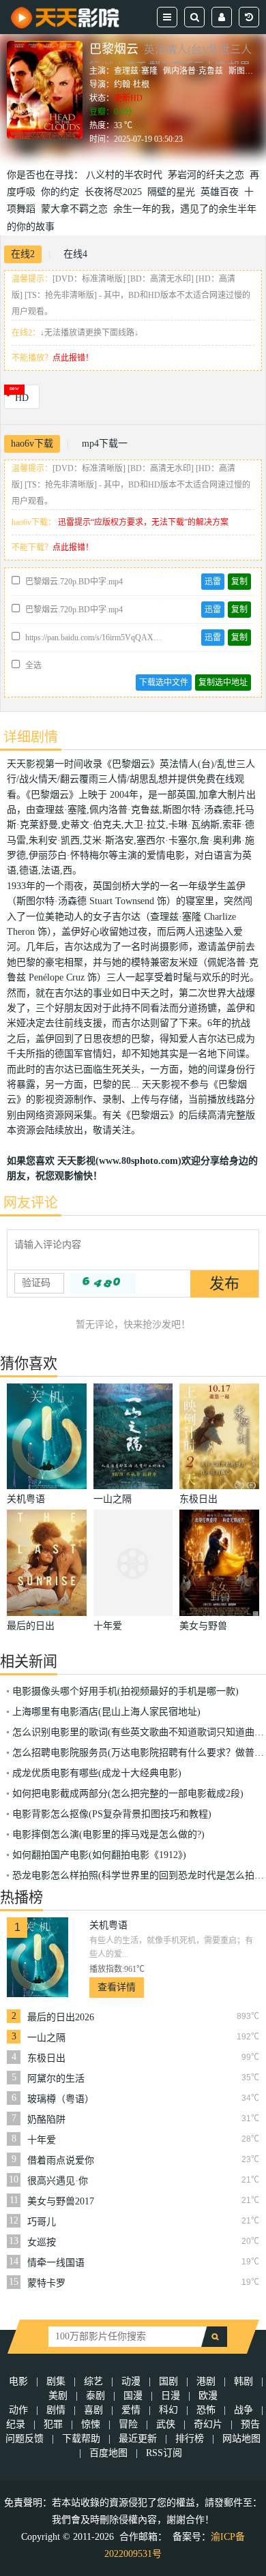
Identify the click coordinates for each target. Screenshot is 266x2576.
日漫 (171, 2396)
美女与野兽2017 (61, 2201)
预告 (250, 2424)
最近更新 (138, 2439)
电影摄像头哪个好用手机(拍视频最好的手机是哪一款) (125, 1691)
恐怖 (206, 2410)
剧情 (56, 2410)
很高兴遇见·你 (58, 2181)
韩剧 (243, 2381)
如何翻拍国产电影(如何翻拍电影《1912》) (99, 1855)
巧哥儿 (42, 2222)
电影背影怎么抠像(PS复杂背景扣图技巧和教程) (112, 1814)
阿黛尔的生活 (56, 2079)
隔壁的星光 (174, 192)
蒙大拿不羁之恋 (77, 209)
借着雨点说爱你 (61, 2160)
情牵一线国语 (56, 2263)
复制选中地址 (223, 683)
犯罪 (53, 2424)
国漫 (133, 2396)
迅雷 (213, 582)
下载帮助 (81, 2439)
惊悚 (91, 2424)
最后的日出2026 (61, 2017)
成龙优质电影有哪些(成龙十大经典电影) (97, 1773)
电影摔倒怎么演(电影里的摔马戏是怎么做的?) (108, 1834)
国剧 (168, 2381)
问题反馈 (26, 2439)
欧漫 (208, 2396)
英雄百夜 (222, 192)
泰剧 (95, 2396)
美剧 (58, 2396)
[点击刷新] (103, 1283)
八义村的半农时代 (127, 175)
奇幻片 (208, 2424)
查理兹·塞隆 (136, 71)
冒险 (128, 2424)
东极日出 (46, 2058)
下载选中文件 (164, 683)
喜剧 (93, 2410)
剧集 (56, 2381)
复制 (239, 582)
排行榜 (190, 2439)
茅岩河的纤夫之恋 (209, 175)
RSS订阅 (164, 2453)
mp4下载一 (105, 444)
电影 (18, 2381)
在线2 (23, 254)
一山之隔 (46, 2038)
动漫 (131, 2381)
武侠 (166, 2424)
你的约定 (63, 192)
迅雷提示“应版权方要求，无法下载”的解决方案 (143, 522)
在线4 (75, 254)
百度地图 (108, 2453)
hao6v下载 (32, 444)
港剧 (206, 2381)
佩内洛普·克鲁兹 (193, 71)
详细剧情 (31, 737)
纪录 (16, 2424)
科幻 (168, 2410)
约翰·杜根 (132, 85)
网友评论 (31, 1203)
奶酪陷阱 (46, 2120)
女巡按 (42, 2242)
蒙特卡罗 (46, 2283)
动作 (18, 2410)
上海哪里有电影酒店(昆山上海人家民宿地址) (106, 1712)
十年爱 (42, 2140)
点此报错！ (73, 358)
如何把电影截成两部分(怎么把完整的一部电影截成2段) (128, 1794)
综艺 (93, 2381)
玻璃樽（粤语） (61, 2099)
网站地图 (241, 2439)
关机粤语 (108, 1925)
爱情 (131, 2410)
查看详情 (117, 1987)
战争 (243, 2410)
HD (22, 398)
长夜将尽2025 (116, 192)
